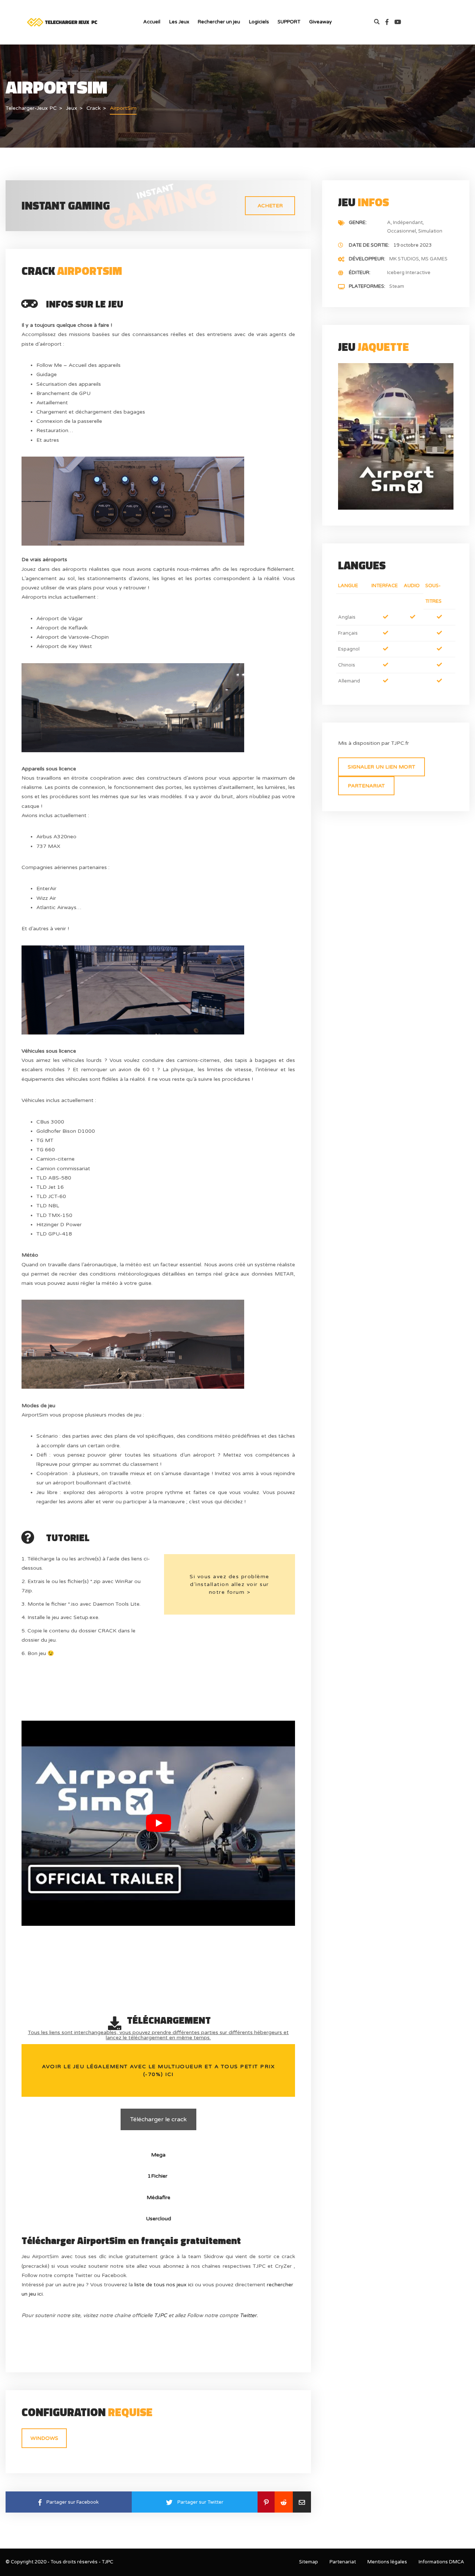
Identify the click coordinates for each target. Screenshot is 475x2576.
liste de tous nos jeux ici (164, 2285)
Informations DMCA (441, 2562)
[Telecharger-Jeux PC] (63, 22)
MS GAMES (434, 259)
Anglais (347, 617)
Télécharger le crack (158, 2119)
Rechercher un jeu (219, 22)
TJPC (160, 2315)
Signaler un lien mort (381, 767)
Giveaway (320, 22)
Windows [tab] (44, 2438)
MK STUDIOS (404, 259)
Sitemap (309, 2562)
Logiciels (259, 22)
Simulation (430, 231)
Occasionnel (402, 231)
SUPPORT (289, 22)
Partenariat (366, 786)
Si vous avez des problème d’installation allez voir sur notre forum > (230, 1584)
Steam (397, 286)
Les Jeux (179, 22)
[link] (390, 22)
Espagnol (349, 649)
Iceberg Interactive (409, 273)
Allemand (349, 681)
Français (348, 633)
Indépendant (408, 223)
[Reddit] (284, 2502)
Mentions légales (387, 2562)
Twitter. (249, 2315)
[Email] (302, 2502)
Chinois (347, 665)
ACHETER (270, 206)
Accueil (152, 22)
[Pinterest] (266, 2502)
